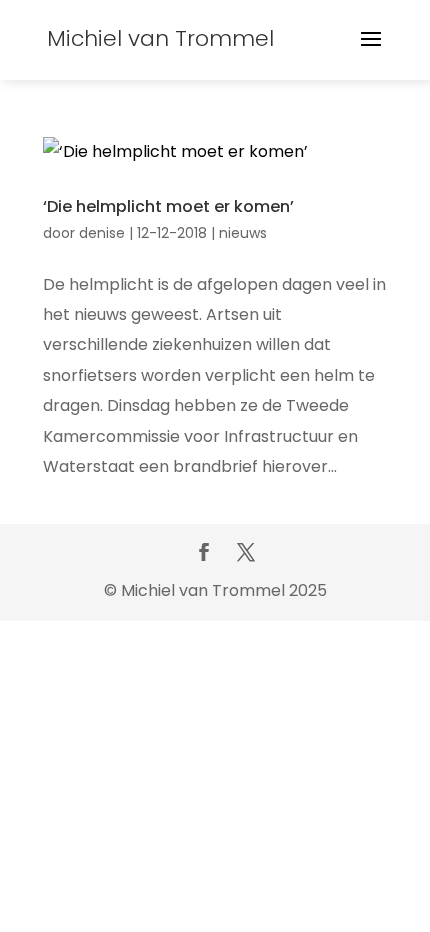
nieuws (243, 233)
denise (102, 233)
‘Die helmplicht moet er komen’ (168, 206)
